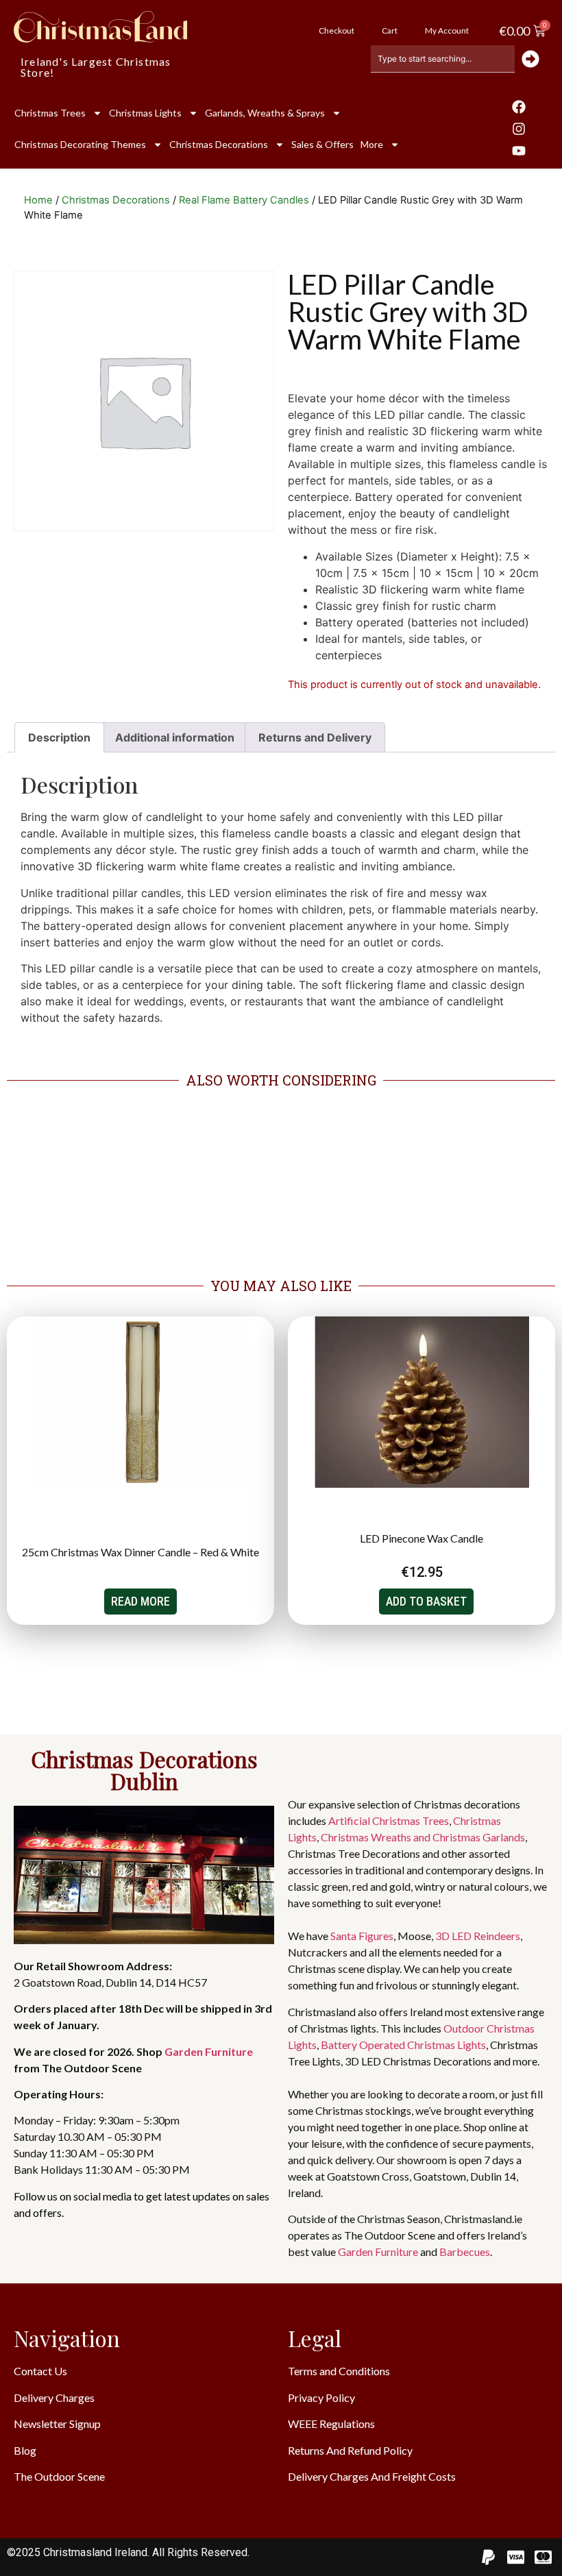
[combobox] (443, 59)
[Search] (532, 59)
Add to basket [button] (426, 1601)
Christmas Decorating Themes (80, 144)
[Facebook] (519, 107)
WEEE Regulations (331, 2424)
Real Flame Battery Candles (244, 200)
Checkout (337, 30)
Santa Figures (362, 1936)
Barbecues (465, 2252)
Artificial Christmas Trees (389, 1820)
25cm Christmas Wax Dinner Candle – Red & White (140, 1552)
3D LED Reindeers (478, 1936)
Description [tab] (59, 737)
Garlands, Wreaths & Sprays (265, 113)
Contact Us (40, 2371)
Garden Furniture (209, 2051)
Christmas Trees (50, 113)
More (372, 144)
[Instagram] (519, 129)
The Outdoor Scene (59, 2476)
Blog (25, 2450)
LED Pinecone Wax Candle (422, 1538)
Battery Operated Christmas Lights (403, 2045)
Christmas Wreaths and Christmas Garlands (423, 1837)
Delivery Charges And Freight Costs (372, 2476)
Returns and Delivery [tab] (315, 737)
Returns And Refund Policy (350, 2450)
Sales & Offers (322, 144)
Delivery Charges (54, 2397)
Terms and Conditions (339, 2371)
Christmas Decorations (219, 144)
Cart (390, 30)
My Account (447, 30)
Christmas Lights (145, 113)
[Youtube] (519, 151)
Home (38, 200)
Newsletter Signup (57, 2424)
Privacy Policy (321, 2397)
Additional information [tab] (175, 737)
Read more (140, 1601)
